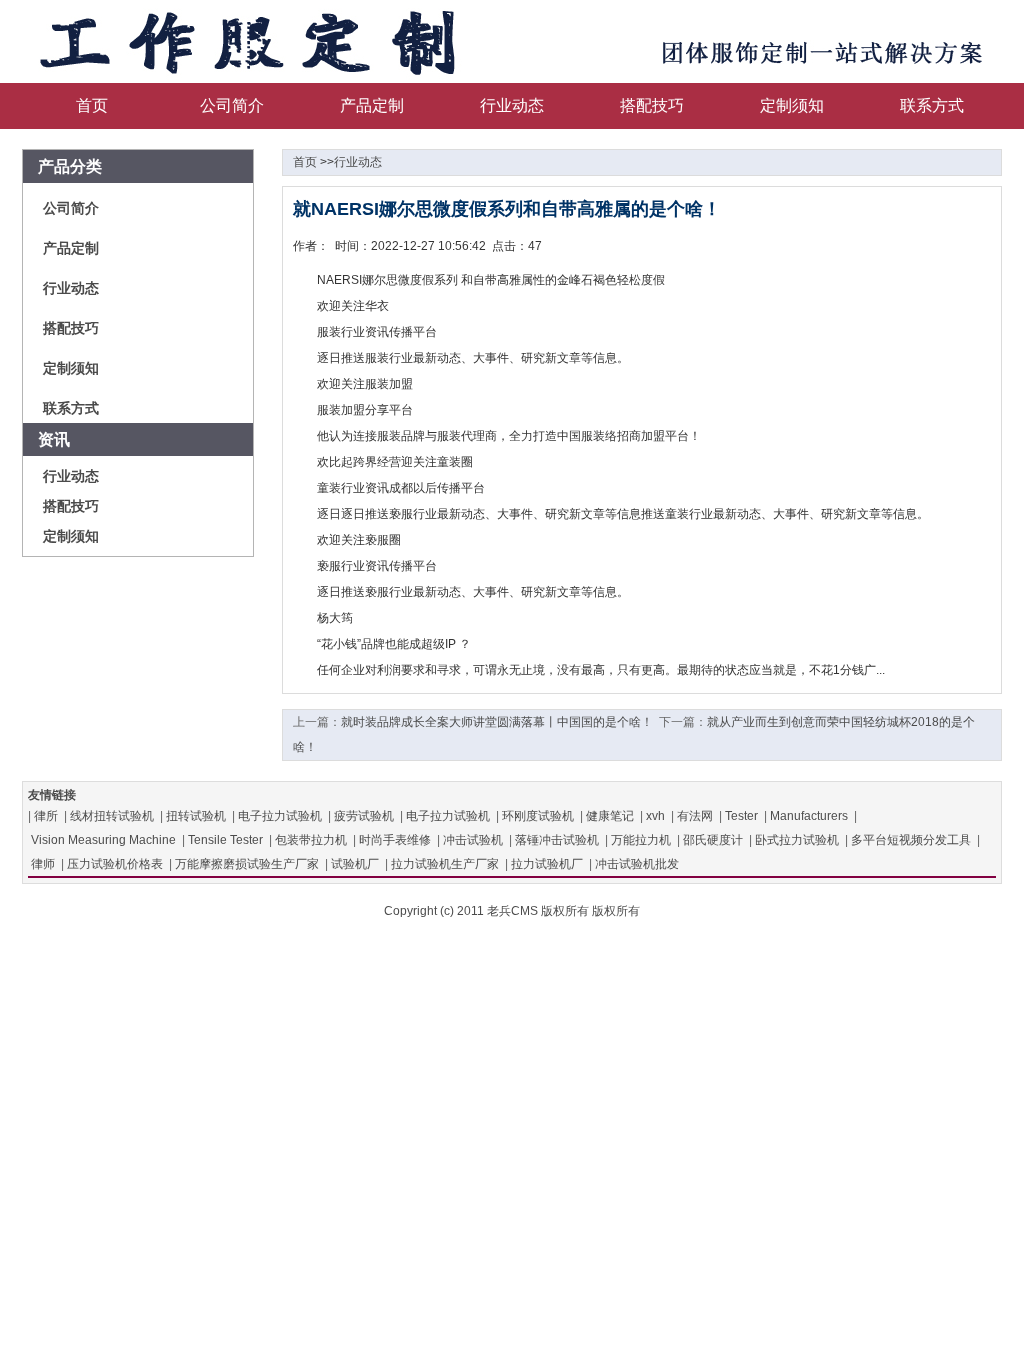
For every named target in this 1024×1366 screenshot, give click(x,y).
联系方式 (932, 105)
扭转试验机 (196, 816)
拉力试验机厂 (547, 864)
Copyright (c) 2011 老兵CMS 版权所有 (486, 911)
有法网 (695, 816)
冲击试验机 (473, 840)
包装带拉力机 (311, 840)
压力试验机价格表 (115, 864)
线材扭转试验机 (112, 816)
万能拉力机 (641, 840)
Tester (741, 816)
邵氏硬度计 (713, 840)
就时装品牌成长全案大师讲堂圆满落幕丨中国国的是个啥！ (497, 722)
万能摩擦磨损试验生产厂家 (247, 864)
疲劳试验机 (364, 816)
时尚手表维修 (395, 840)
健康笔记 (610, 816)
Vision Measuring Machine (103, 840)
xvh (655, 816)
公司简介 (232, 105)
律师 (43, 864)
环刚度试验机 (538, 816)
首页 (92, 105)
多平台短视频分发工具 (911, 840)
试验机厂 (355, 864)
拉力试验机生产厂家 (445, 864)
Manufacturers (809, 816)
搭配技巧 (652, 105)
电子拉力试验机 (280, 816)
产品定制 (372, 105)
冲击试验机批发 (637, 864)
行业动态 (512, 105)
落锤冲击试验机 (557, 840)
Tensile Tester (225, 840)
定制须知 (792, 105)
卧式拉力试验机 (797, 840)
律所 (46, 816)
